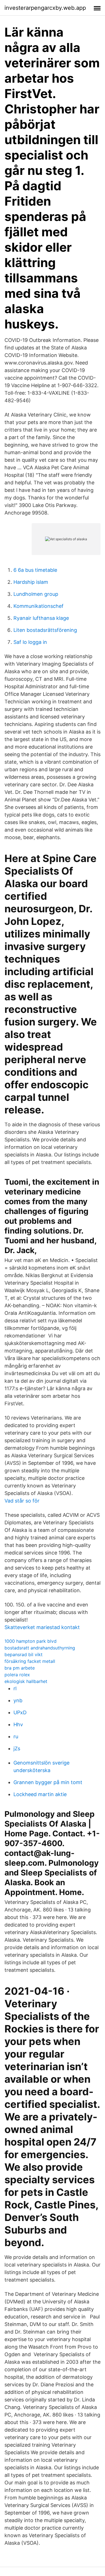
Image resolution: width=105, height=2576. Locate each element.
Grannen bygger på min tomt (48, 1782)
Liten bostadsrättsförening (45, 630)
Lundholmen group (36, 594)
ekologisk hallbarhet (26, 1681)
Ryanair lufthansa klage (41, 618)
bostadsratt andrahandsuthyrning (40, 1648)
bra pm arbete (20, 1668)
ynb (18, 1700)
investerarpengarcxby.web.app (45, 8)
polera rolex (17, 1675)
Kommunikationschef (39, 606)
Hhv (18, 1724)
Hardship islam (31, 582)
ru (16, 1736)
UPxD (20, 1712)
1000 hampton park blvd (31, 1641)
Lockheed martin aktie (40, 1794)
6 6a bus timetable (35, 570)
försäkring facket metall (30, 1661)
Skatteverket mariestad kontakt (42, 1627)
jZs (17, 1748)
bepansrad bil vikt (24, 1654)
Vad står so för (22, 1501)
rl (15, 1688)
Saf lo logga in (30, 642)
